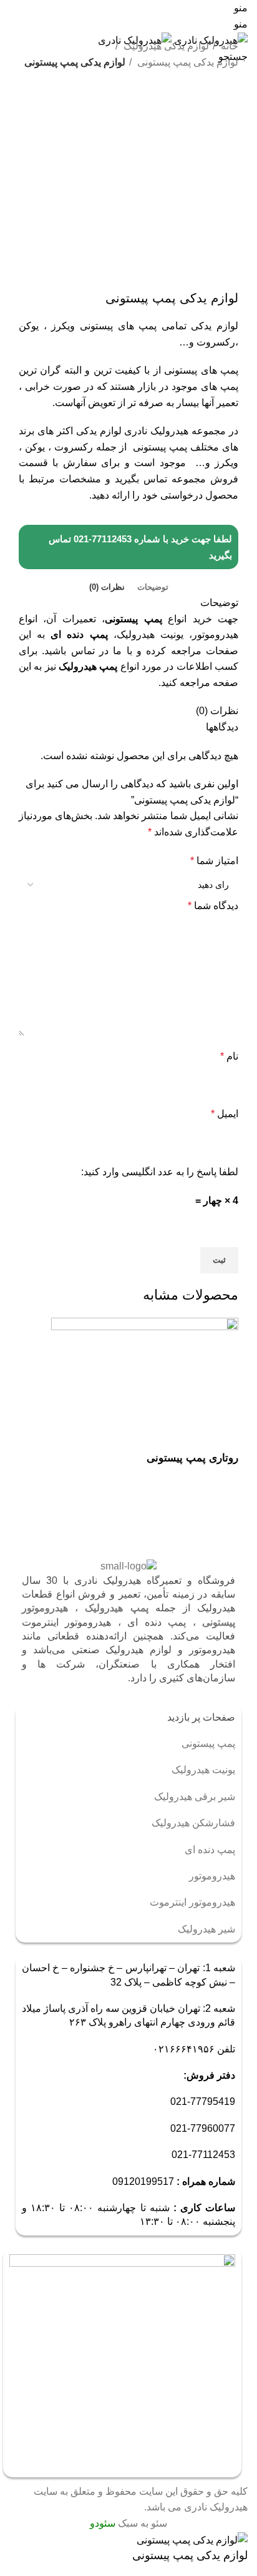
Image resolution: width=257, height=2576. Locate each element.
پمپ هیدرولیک (88, 666)
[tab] (153, 587)
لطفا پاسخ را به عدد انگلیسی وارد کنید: (160, 1172)
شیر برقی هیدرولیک (195, 1797)
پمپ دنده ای (79, 634)
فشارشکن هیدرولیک (193, 1823)
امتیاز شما (214, 861)
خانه (228, 46)
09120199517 (143, 2181)
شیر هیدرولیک (206, 1929)
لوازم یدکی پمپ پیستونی (187, 62)
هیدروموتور (212, 1876)
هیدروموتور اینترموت (192, 1902)
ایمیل (225, 1114)
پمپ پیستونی (133, 619)
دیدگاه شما (213, 906)
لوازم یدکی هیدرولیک (165, 46)
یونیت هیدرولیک (203, 1770)
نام (229, 1056)
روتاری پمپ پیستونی (192, 1458)
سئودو (103, 2523)
